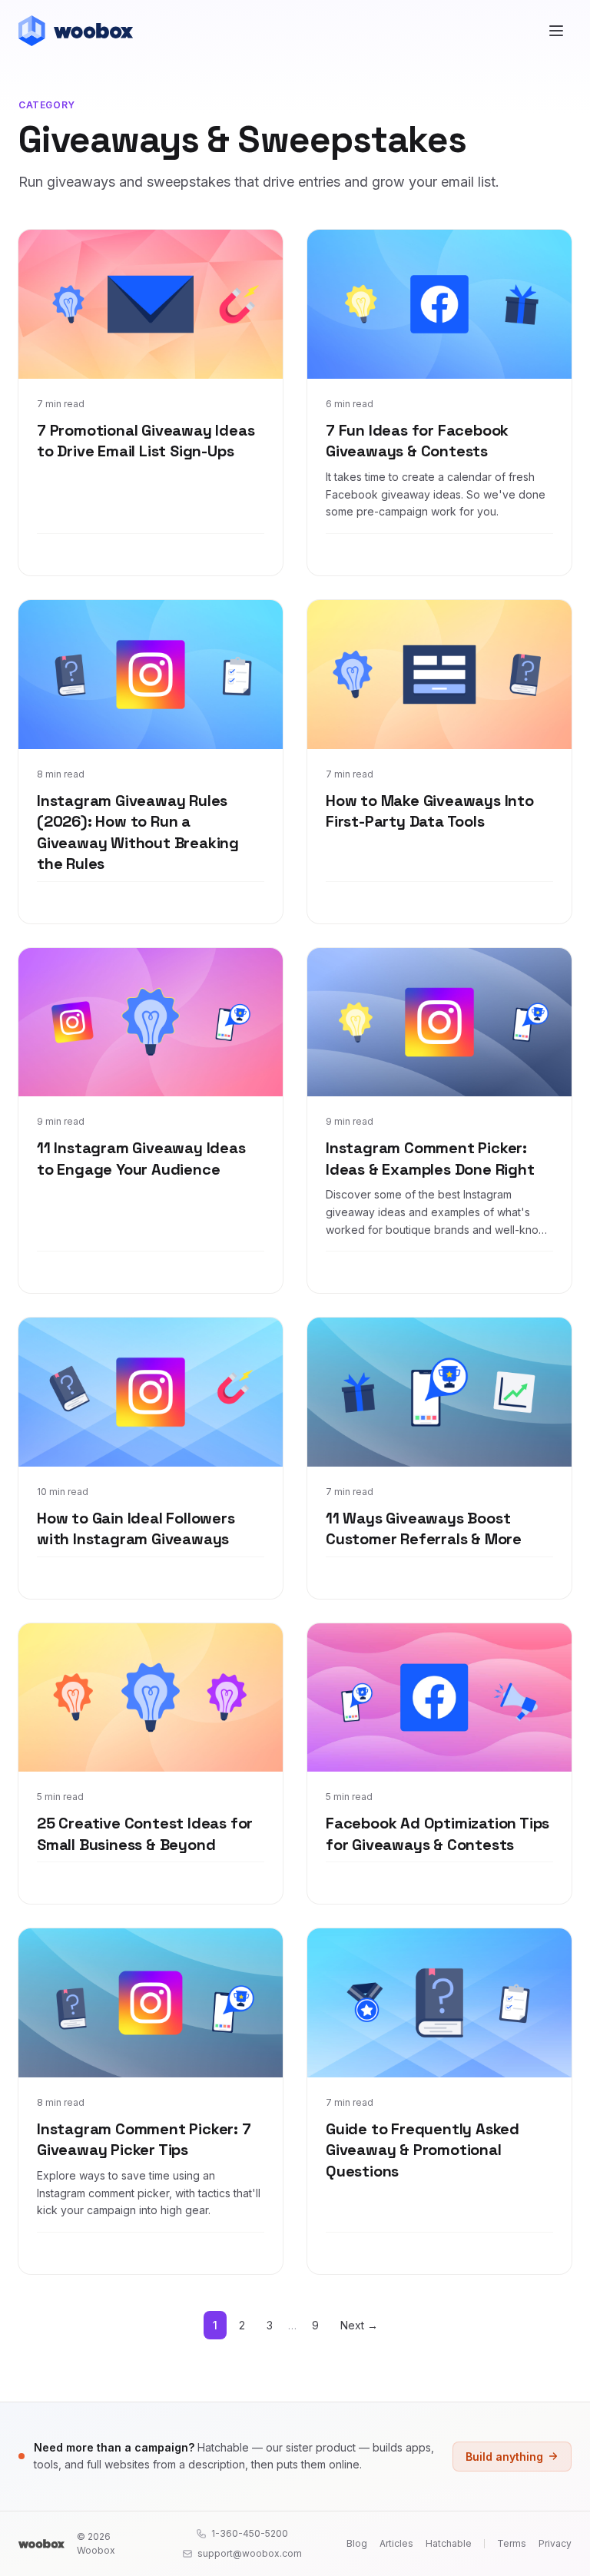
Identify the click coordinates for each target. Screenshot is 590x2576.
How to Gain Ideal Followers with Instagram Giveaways (136, 1529)
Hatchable (449, 2543)
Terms (512, 2543)
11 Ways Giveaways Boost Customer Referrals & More (424, 1529)
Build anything (504, 2457)
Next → (359, 2325)
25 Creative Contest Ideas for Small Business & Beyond (145, 1834)
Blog (357, 2543)
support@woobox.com (250, 2553)
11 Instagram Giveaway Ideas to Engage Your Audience (141, 1159)
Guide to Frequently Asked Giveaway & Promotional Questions (423, 2150)
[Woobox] (41, 2544)
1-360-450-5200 (250, 2533)
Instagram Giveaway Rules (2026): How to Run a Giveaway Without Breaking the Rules (138, 832)
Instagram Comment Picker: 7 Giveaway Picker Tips (144, 2140)
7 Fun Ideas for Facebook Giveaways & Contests (417, 441)
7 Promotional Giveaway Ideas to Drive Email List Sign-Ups (146, 441)
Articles (396, 2543)
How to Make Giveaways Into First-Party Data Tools (430, 811)
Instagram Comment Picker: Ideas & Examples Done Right (430, 1159)
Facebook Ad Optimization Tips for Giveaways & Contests (438, 1834)
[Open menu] (556, 31)
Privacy (555, 2543)
